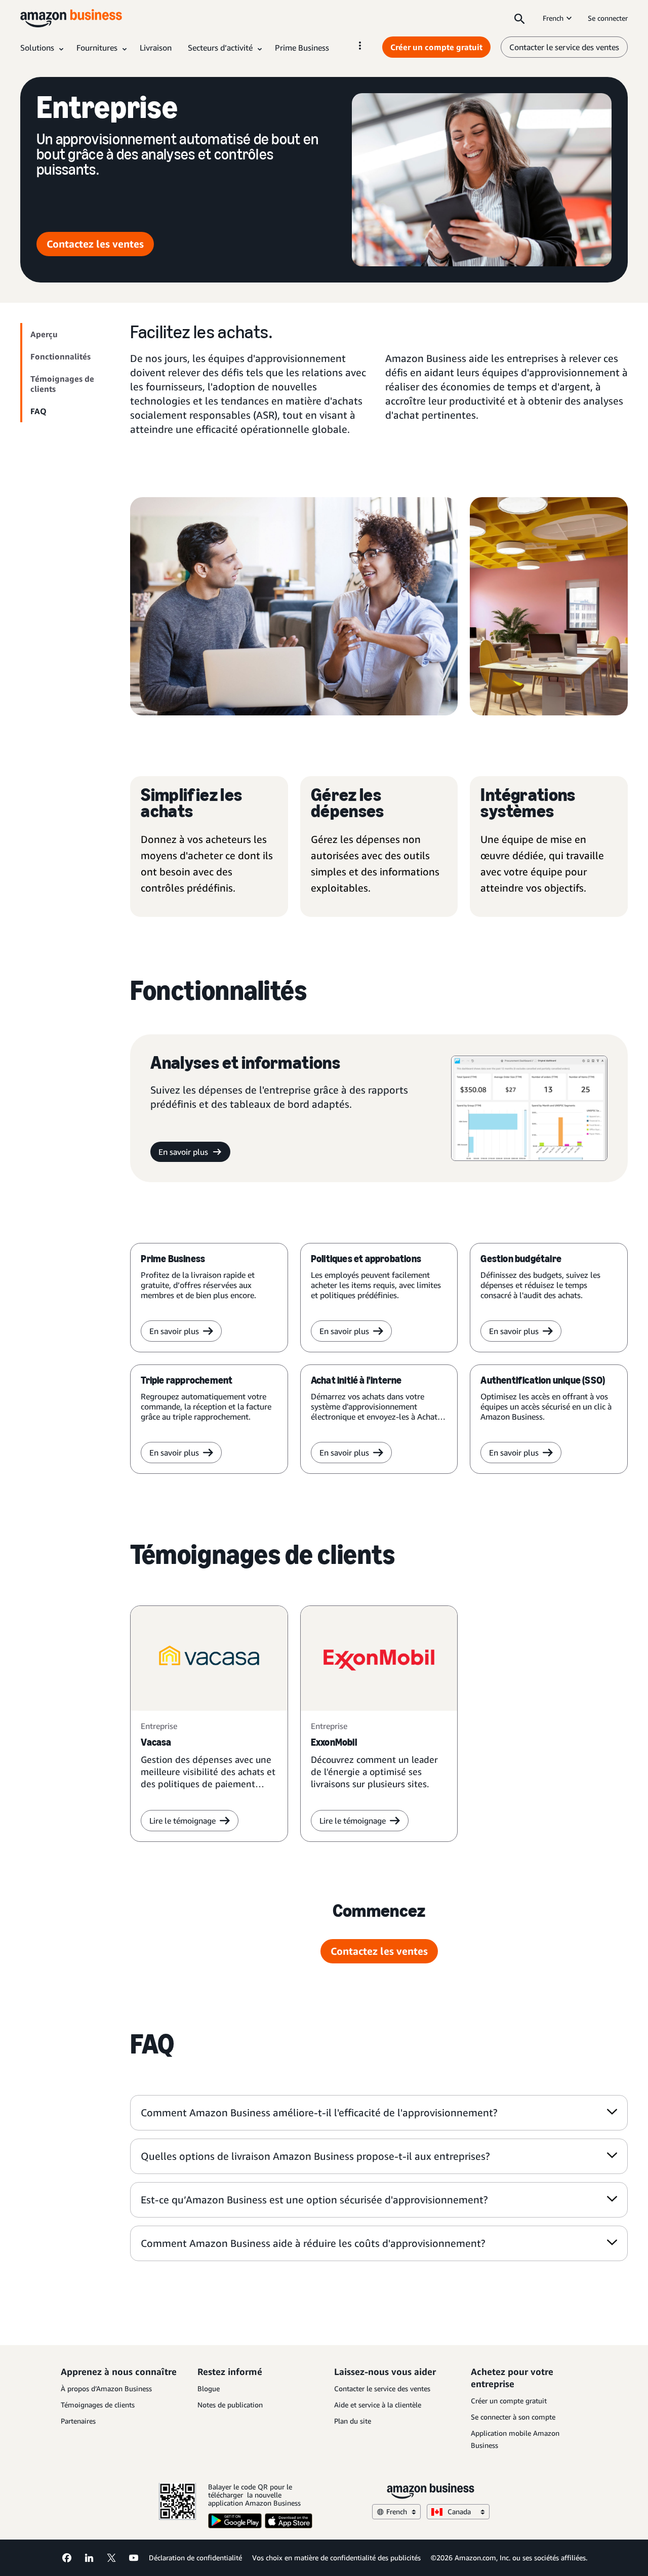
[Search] (519, 18)
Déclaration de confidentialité (195, 2558)
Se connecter (608, 18)
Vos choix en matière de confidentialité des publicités (336, 2558)
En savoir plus (183, 1152)
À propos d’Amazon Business (106, 2388)
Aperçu (44, 334)
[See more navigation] (360, 46)
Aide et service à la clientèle (378, 2405)
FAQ (38, 411)
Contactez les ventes (95, 244)
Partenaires (78, 2421)
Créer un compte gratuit (436, 47)
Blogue (209, 2388)
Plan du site (353, 2421)
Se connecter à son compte (513, 2417)
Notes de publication (230, 2405)
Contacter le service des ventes (564, 47)
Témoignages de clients (62, 384)
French (553, 18)
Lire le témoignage (183, 1821)
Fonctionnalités (60, 356)
